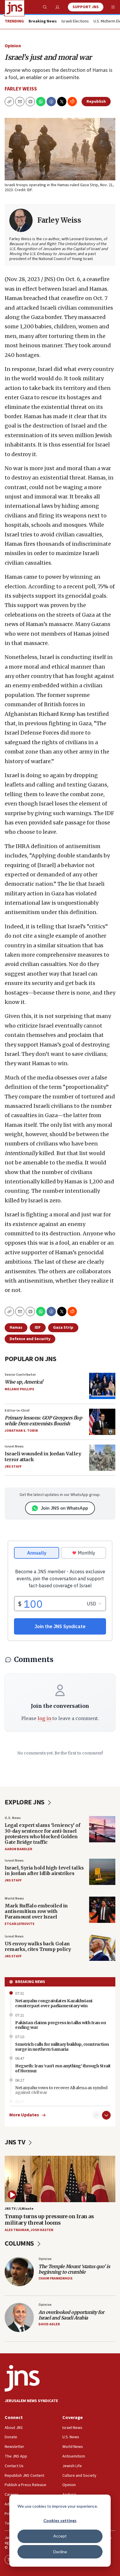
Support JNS (86, 7)
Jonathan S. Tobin (21, 1431)
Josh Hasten (42, 2230)
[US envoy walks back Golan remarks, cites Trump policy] (102, 1948)
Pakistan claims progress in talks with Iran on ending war (60, 2025)
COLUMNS (20, 2243)
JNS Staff (13, 1467)
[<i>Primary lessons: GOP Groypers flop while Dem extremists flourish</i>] (102, 1422)
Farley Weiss (21, 89)
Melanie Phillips (19, 1389)
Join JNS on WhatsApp (64, 1508)
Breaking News (30, 1982)
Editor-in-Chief (17, 1411)
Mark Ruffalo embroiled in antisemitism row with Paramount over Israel (36, 1911)
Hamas (16, 1328)
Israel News (14, 1446)
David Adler (49, 2324)
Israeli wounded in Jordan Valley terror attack (43, 1456)
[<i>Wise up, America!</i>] (102, 1386)
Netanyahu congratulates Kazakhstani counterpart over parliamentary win (54, 2003)
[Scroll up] (96, 2115)
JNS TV (16, 2142)
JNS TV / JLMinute (19, 2209)
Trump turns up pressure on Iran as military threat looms (49, 2220)
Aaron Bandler (18, 1849)
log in (44, 1718)
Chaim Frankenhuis (55, 2278)
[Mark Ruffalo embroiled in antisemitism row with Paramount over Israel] (102, 1910)
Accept (60, 2536)
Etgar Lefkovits (20, 1924)
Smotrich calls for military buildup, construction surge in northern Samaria (62, 2047)
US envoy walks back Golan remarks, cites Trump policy (38, 1946)
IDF (38, 1328)
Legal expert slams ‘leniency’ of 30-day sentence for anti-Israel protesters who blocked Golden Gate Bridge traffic (42, 1834)
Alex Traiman (17, 2230)
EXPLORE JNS (25, 1802)
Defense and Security (30, 1339)
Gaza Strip (63, 1328)
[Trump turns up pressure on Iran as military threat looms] (60, 2179)
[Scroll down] (106, 2115)
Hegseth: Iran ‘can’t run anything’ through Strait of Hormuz (63, 2068)
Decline (60, 2552)
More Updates (24, 2115)
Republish (96, 102)
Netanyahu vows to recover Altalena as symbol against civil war (61, 2090)
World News (14, 1899)
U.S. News (13, 1818)
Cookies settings (60, 2520)
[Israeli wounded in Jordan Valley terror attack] (102, 1458)
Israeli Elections (75, 22)
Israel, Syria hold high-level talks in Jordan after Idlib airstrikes (44, 1870)
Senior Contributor (20, 1375)
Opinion (13, 46)
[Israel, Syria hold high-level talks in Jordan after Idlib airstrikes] (102, 1872)
